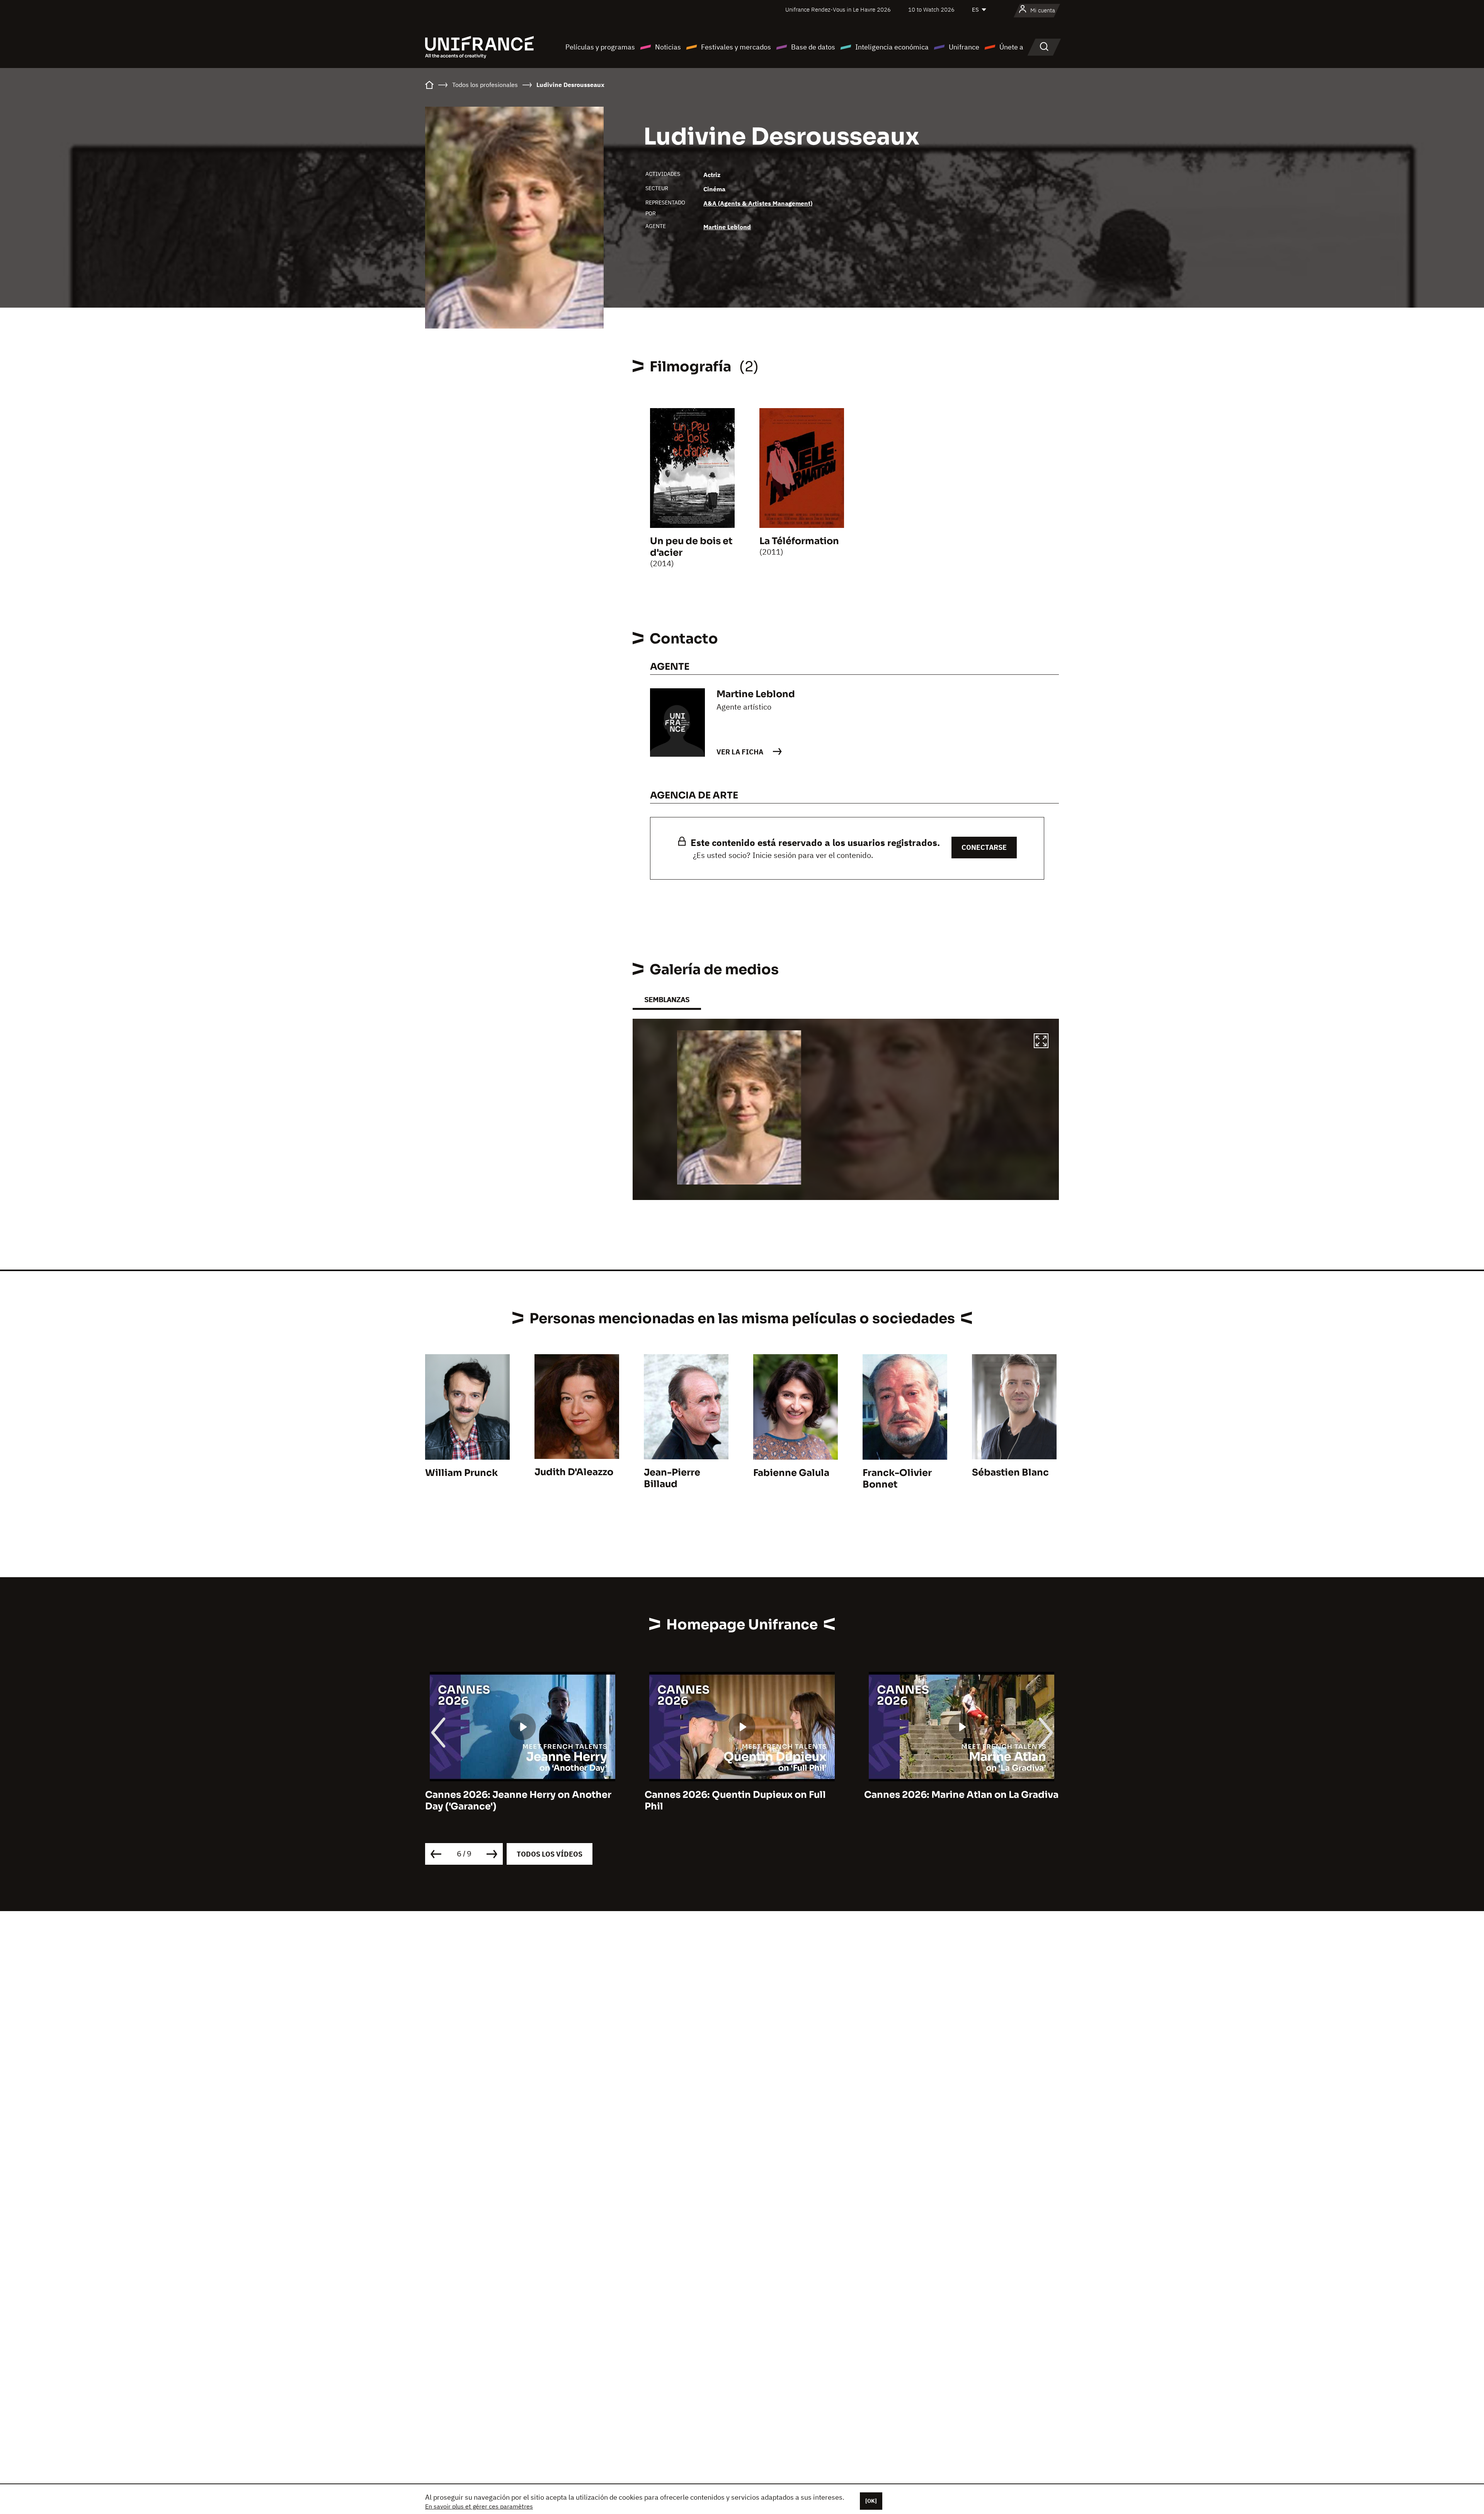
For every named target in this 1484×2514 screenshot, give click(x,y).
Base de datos (813, 47)
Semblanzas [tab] (667, 1000)
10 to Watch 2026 (931, 9)
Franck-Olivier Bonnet (897, 1479)
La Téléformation (799, 541)
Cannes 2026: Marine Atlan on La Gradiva (742, 1795)
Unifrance (964, 47)
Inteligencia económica (892, 47)
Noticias (668, 47)
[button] (1041, 1042)
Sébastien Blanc (1010, 1472)
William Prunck (461, 1473)
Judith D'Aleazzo (574, 1472)
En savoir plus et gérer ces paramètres (479, 2506)
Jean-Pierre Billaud (672, 1478)
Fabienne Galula (791, 1473)
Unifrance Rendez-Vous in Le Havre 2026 (838, 9)
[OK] (871, 2501)
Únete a (1011, 47)
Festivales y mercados (736, 47)
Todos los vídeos (550, 1854)
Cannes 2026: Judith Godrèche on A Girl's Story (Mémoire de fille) (950, 1801)
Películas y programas (600, 47)
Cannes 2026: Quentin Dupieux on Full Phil (516, 1801)
